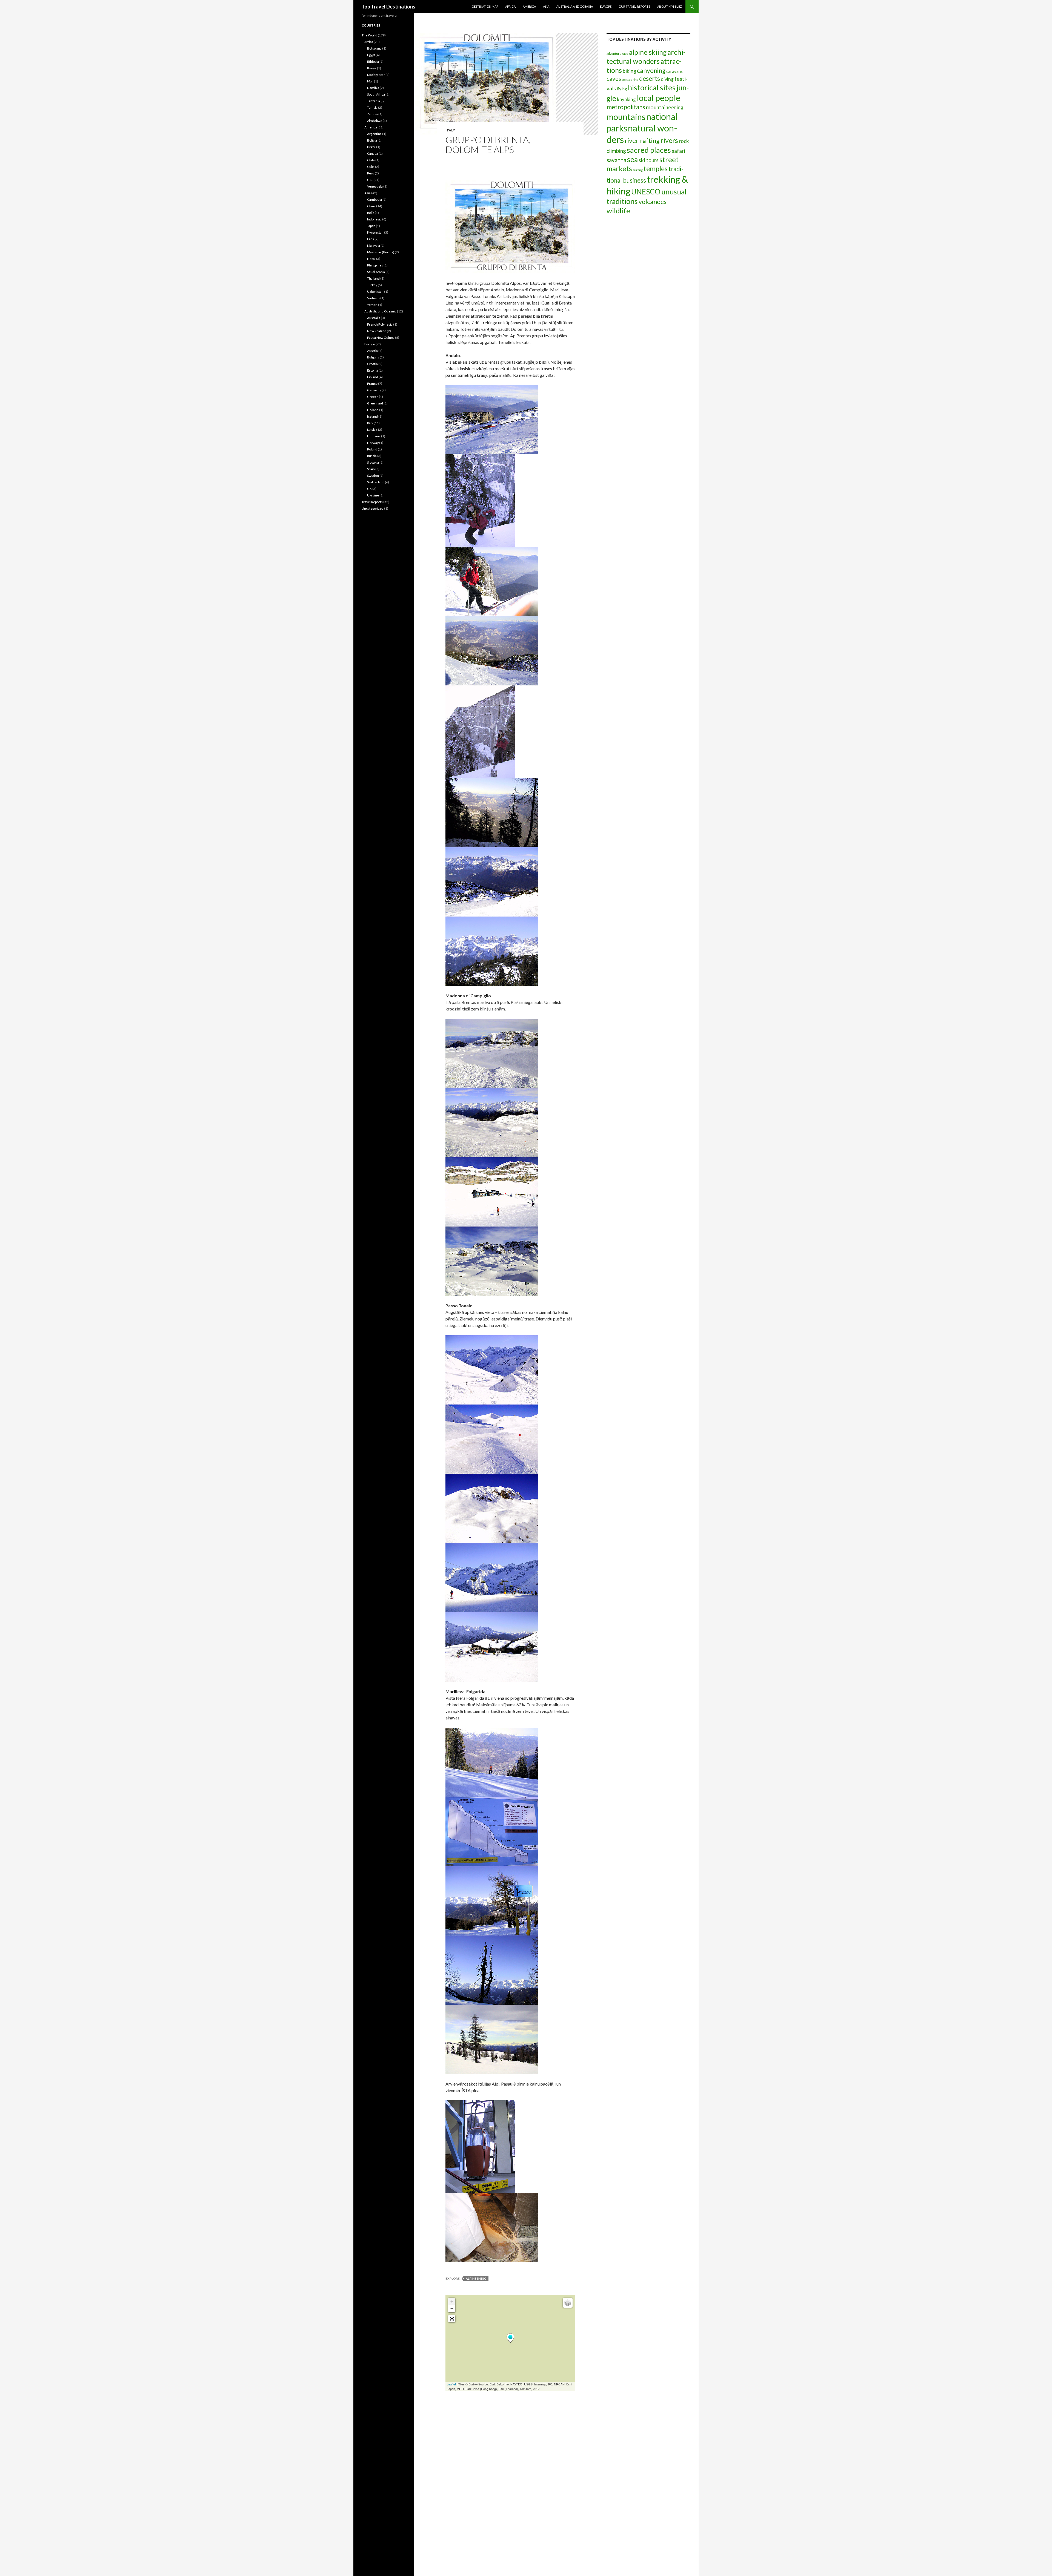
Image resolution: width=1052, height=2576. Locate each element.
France (372, 384)
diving (667, 79)
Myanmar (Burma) (381, 252)
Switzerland (376, 482)
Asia (546, 6)
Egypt (371, 55)
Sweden (373, 476)
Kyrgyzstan (375, 232)
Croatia (372, 364)
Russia (372, 456)
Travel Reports (372, 502)
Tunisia (372, 107)
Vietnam (373, 298)
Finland (373, 377)
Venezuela (375, 186)
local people (658, 98)
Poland (372, 449)
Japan (371, 226)
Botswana (374, 48)
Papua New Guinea (381, 338)
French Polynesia (380, 324)
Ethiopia (373, 61)
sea (632, 159)
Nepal (371, 259)
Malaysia (374, 245)
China (371, 206)
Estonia (373, 370)
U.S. (370, 180)
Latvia (371, 430)
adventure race (617, 54)
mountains (626, 117)
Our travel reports (634, 6)
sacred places (649, 150)
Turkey (372, 285)
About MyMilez (670, 6)
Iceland (372, 416)
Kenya (372, 68)
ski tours (649, 160)
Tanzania (374, 101)
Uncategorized (373, 508)
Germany (374, 390)
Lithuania (374, 436)
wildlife (618, 211)
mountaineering (665, 107)
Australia (374, 318)
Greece (373, 397)
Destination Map (485, 6)
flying (622, 89)
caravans (674, 71)
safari (678, 151)
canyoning (651, 71)
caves (614, 79)
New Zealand (377, 331)
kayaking (626, 99)
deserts (650, 78)
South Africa (376, 94)
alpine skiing (476, 2278)
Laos (371, 239)
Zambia (372, 114)
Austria (372, 351)
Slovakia (373, 462)
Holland (373, 410)
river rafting (642, 140)
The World (369, 35)
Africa (510, 6)
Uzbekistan (375, 292)
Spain (371, 469)
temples (656, 168)
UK (369, 489)
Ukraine (373, 495)
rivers (669, 140)
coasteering (630, 80)
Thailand (373, 278)
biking (629, 71)
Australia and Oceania (575, 6)
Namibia (373, 88)
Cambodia (375, 199)
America (529, 6)
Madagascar (376, 75)
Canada (373, 153)
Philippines (375, 265)
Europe (606, 6)
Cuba (371, 167)
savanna (616, 160)
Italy (450, 130)
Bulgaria (373, 357)
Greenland (375, 403)
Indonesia (374, 219)
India (371, 213)
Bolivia (372, 140)
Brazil (371, 147)
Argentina (374, 134)
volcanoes (653, 202)
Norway (373, 443)
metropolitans (626, 107)
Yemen (372, 305)
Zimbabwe (375, 121)
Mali (370, 81)
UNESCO (646, 192)
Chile (371, 160)
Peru (371, 173)
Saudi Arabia (376, 272)
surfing (638, 170)
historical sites (652, 87)
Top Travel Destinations (388, 7)
